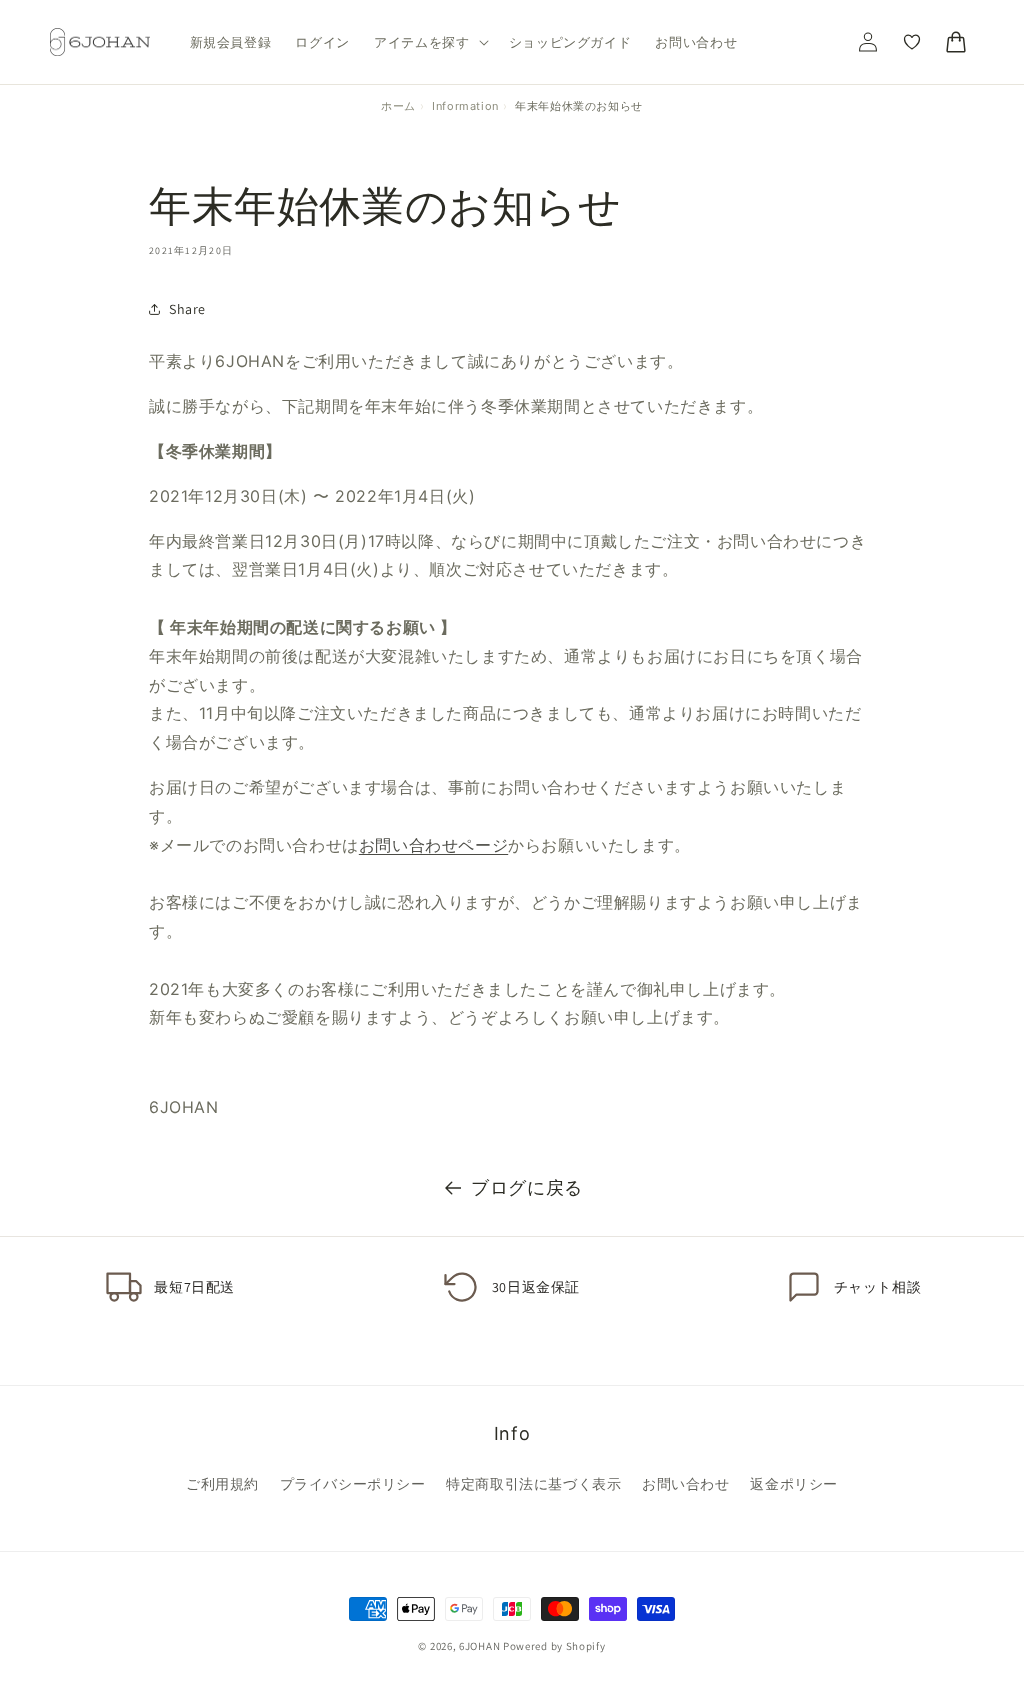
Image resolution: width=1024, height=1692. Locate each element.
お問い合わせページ (433, 845)
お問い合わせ (686, 1483)
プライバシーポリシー (353, 1483)
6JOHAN (479, 1646)
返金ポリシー (794, 1483)
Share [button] (187, 309)
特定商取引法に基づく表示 (533, 1483)
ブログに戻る (527, 1187)
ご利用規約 (222, 1483)
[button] (429, 42)
